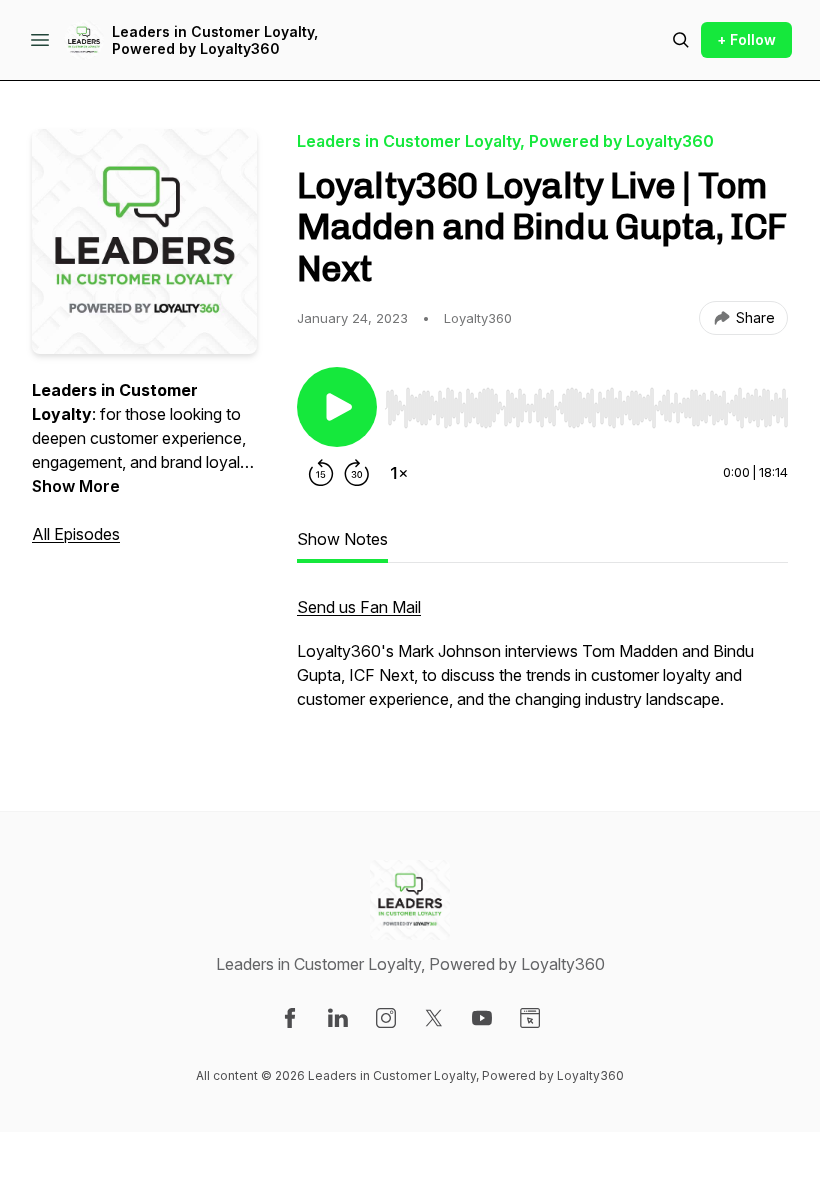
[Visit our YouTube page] (482, 1018)
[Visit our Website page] (530, 1018)
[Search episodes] (681, 40)
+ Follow (746, 39)
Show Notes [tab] (342, 539)
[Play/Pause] (337, 407)
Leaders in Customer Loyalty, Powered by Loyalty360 (215, 40)
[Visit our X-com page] (434, 1018)
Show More (76, 486)
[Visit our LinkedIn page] (338, 1018)
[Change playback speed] (399, 473)
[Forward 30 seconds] (357, 473)
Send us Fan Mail (359, 607)
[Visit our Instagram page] (386, 1018)
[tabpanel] (542, 663)
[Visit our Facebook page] (290, 1018)
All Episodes (76, 534)
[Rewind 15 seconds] (321, 473)
